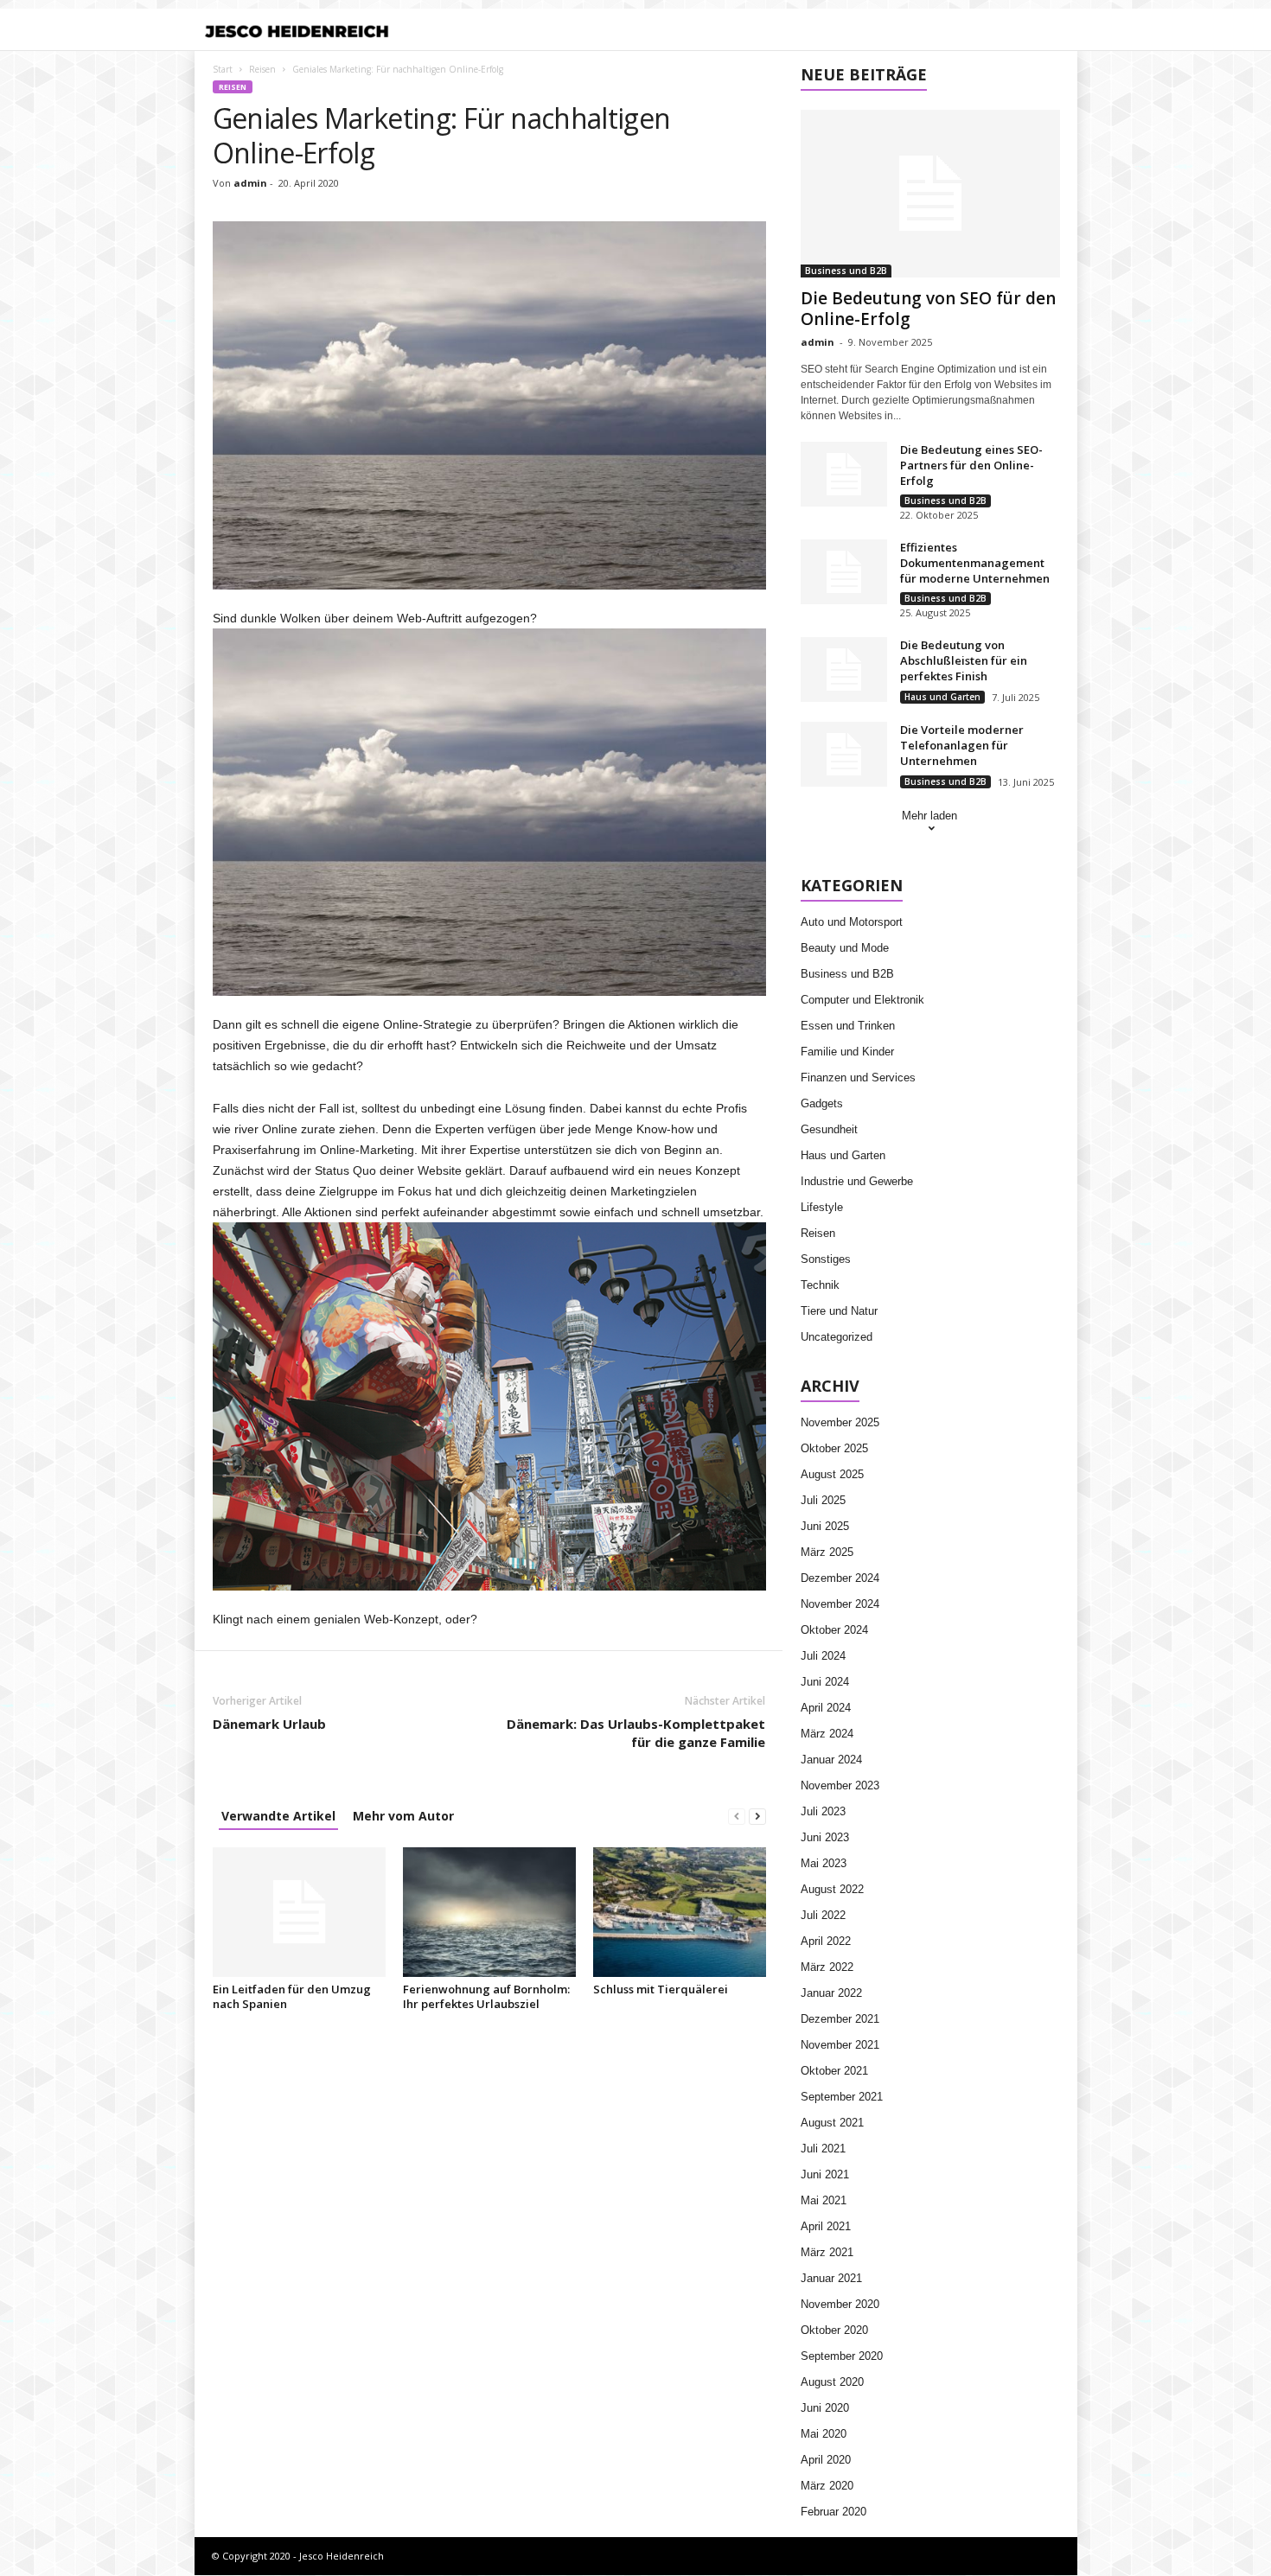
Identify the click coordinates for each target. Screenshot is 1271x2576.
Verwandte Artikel (278, 1816)
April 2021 (826, 2226)
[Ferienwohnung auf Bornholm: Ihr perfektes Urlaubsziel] (489, 1912)
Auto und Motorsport (852, 922)
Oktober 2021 (834, 2071)
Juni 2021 (825, 2174)
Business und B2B (846, 271)
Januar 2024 (831, 1760)
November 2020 (840, 2304)
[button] (1051, 31)
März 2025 (827, 1552)
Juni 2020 (825, 2408)
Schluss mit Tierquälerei (661, 1989)
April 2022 (826, 1941)
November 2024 (840, 1604)
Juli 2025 (823, 1500)
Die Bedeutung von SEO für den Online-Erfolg (928, 309)
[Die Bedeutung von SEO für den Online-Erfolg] (930, 194)
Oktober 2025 (834, 1448)
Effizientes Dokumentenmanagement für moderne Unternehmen (975, 563)
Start (223, 69)
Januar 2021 (831, 2278)
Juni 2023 (825, 1837)
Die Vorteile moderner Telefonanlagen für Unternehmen (962, 745)
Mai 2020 (824, 2434)
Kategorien (537, 31)
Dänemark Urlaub (269, 1724)
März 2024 (827, 1734)
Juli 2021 (823, 2149)
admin (250, 183)
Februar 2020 (833, 2512)
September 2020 (842, 2356)
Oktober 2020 (834, 2330)
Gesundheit (829, 1129)
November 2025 (840, 1422)
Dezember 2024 (840, 1578)
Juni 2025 (825, 1526)
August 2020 (832, 2382)
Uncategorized (837, 1337)
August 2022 (832, 1889)
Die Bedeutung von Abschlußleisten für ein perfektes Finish (964, 660)
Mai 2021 (824, 2200)
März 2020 (827, 2486)
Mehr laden (929, 816)
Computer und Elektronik (862, 1000)
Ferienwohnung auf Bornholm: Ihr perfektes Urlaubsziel (486, 1996)
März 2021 (827, 2252)
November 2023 (840, 1785)
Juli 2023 (823, 1811)
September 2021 (842, 2097)
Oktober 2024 (834, 1630)
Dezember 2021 (840, 2019)
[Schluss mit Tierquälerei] (680, 1912)
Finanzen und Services (858, 1078)
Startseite (456, 31)
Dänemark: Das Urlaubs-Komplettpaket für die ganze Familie (636, 1733)
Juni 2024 (825, 1682)
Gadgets (822, 1103)
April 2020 (826, 2460)
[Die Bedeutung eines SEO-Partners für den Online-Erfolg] (844, 474)
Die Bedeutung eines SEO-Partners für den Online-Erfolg (971, 465)
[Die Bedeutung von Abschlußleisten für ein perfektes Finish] (844, 670)
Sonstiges (826, 1259)
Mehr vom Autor (403, 1816)
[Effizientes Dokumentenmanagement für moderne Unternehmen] (844, 572)
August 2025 (832, 1474)
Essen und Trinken (848, 1026)
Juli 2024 (823, 1656)
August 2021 (832, 2123)
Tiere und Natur (839, 1311)
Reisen (262, 69)
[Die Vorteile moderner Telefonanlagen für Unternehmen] (844, 754)
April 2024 (826, 1708)
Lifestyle (822, 1207)
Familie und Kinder (847, 1052)
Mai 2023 (824, 1863)
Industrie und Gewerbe (857, 1181)
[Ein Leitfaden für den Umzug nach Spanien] (299, 1912)
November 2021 (840, 2045)
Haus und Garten (942, 697)
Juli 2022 (823, 1915)
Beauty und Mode (845, 948)
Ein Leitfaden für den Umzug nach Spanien (292, 1996)
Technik (820, 1285)
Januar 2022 (831, 1993)
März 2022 (827, 1967)
